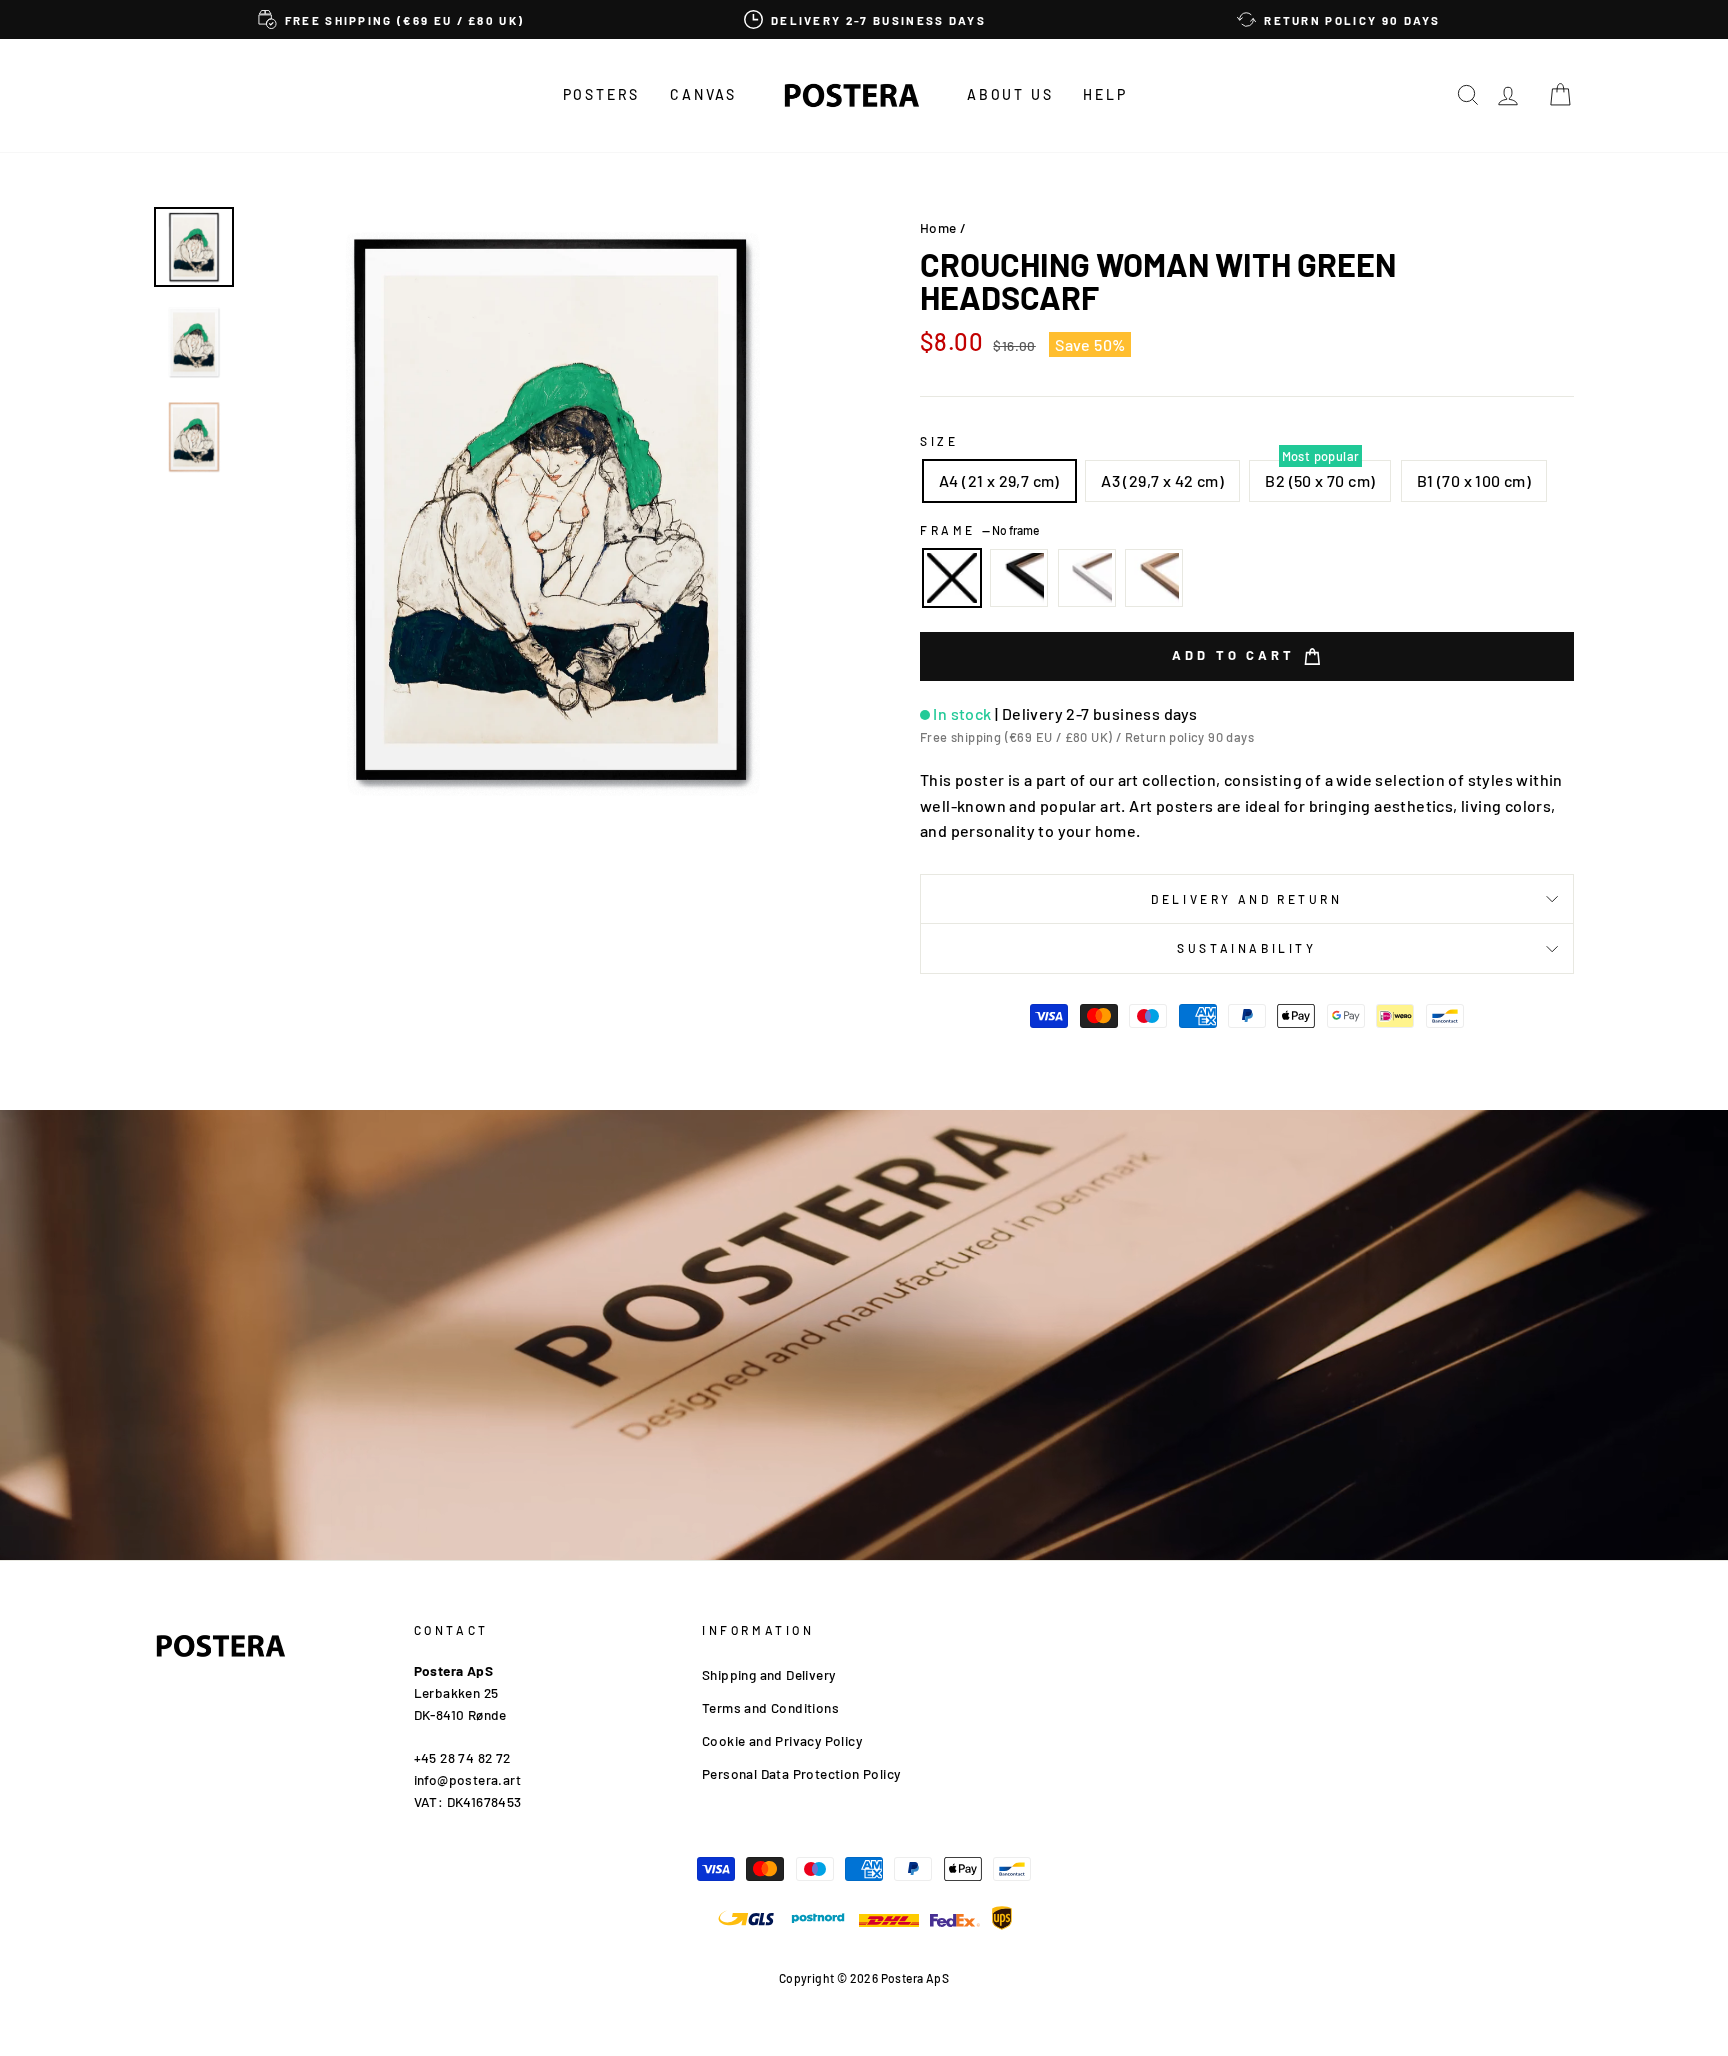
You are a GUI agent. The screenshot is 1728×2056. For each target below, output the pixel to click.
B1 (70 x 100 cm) (1474, 480)
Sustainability (1246, 948)
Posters (602, 94)
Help (1105, 94)
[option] (391, 19)
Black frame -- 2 (1019, 578)
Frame (979, 530)
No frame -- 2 (952, 578)
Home (938, 227)
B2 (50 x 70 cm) (1320, 480)
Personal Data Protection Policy (801, 1773)
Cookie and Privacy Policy (782, 1740)
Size (939, 441)
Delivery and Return (1246, 899)
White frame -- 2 (1087, 578)
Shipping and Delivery (768, 1674)
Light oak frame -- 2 (1154, 578)
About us (1010, 94)
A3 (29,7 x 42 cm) (1162, 480)
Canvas (703, 94)
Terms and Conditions (770, 1707)
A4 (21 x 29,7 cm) (999, 480)
